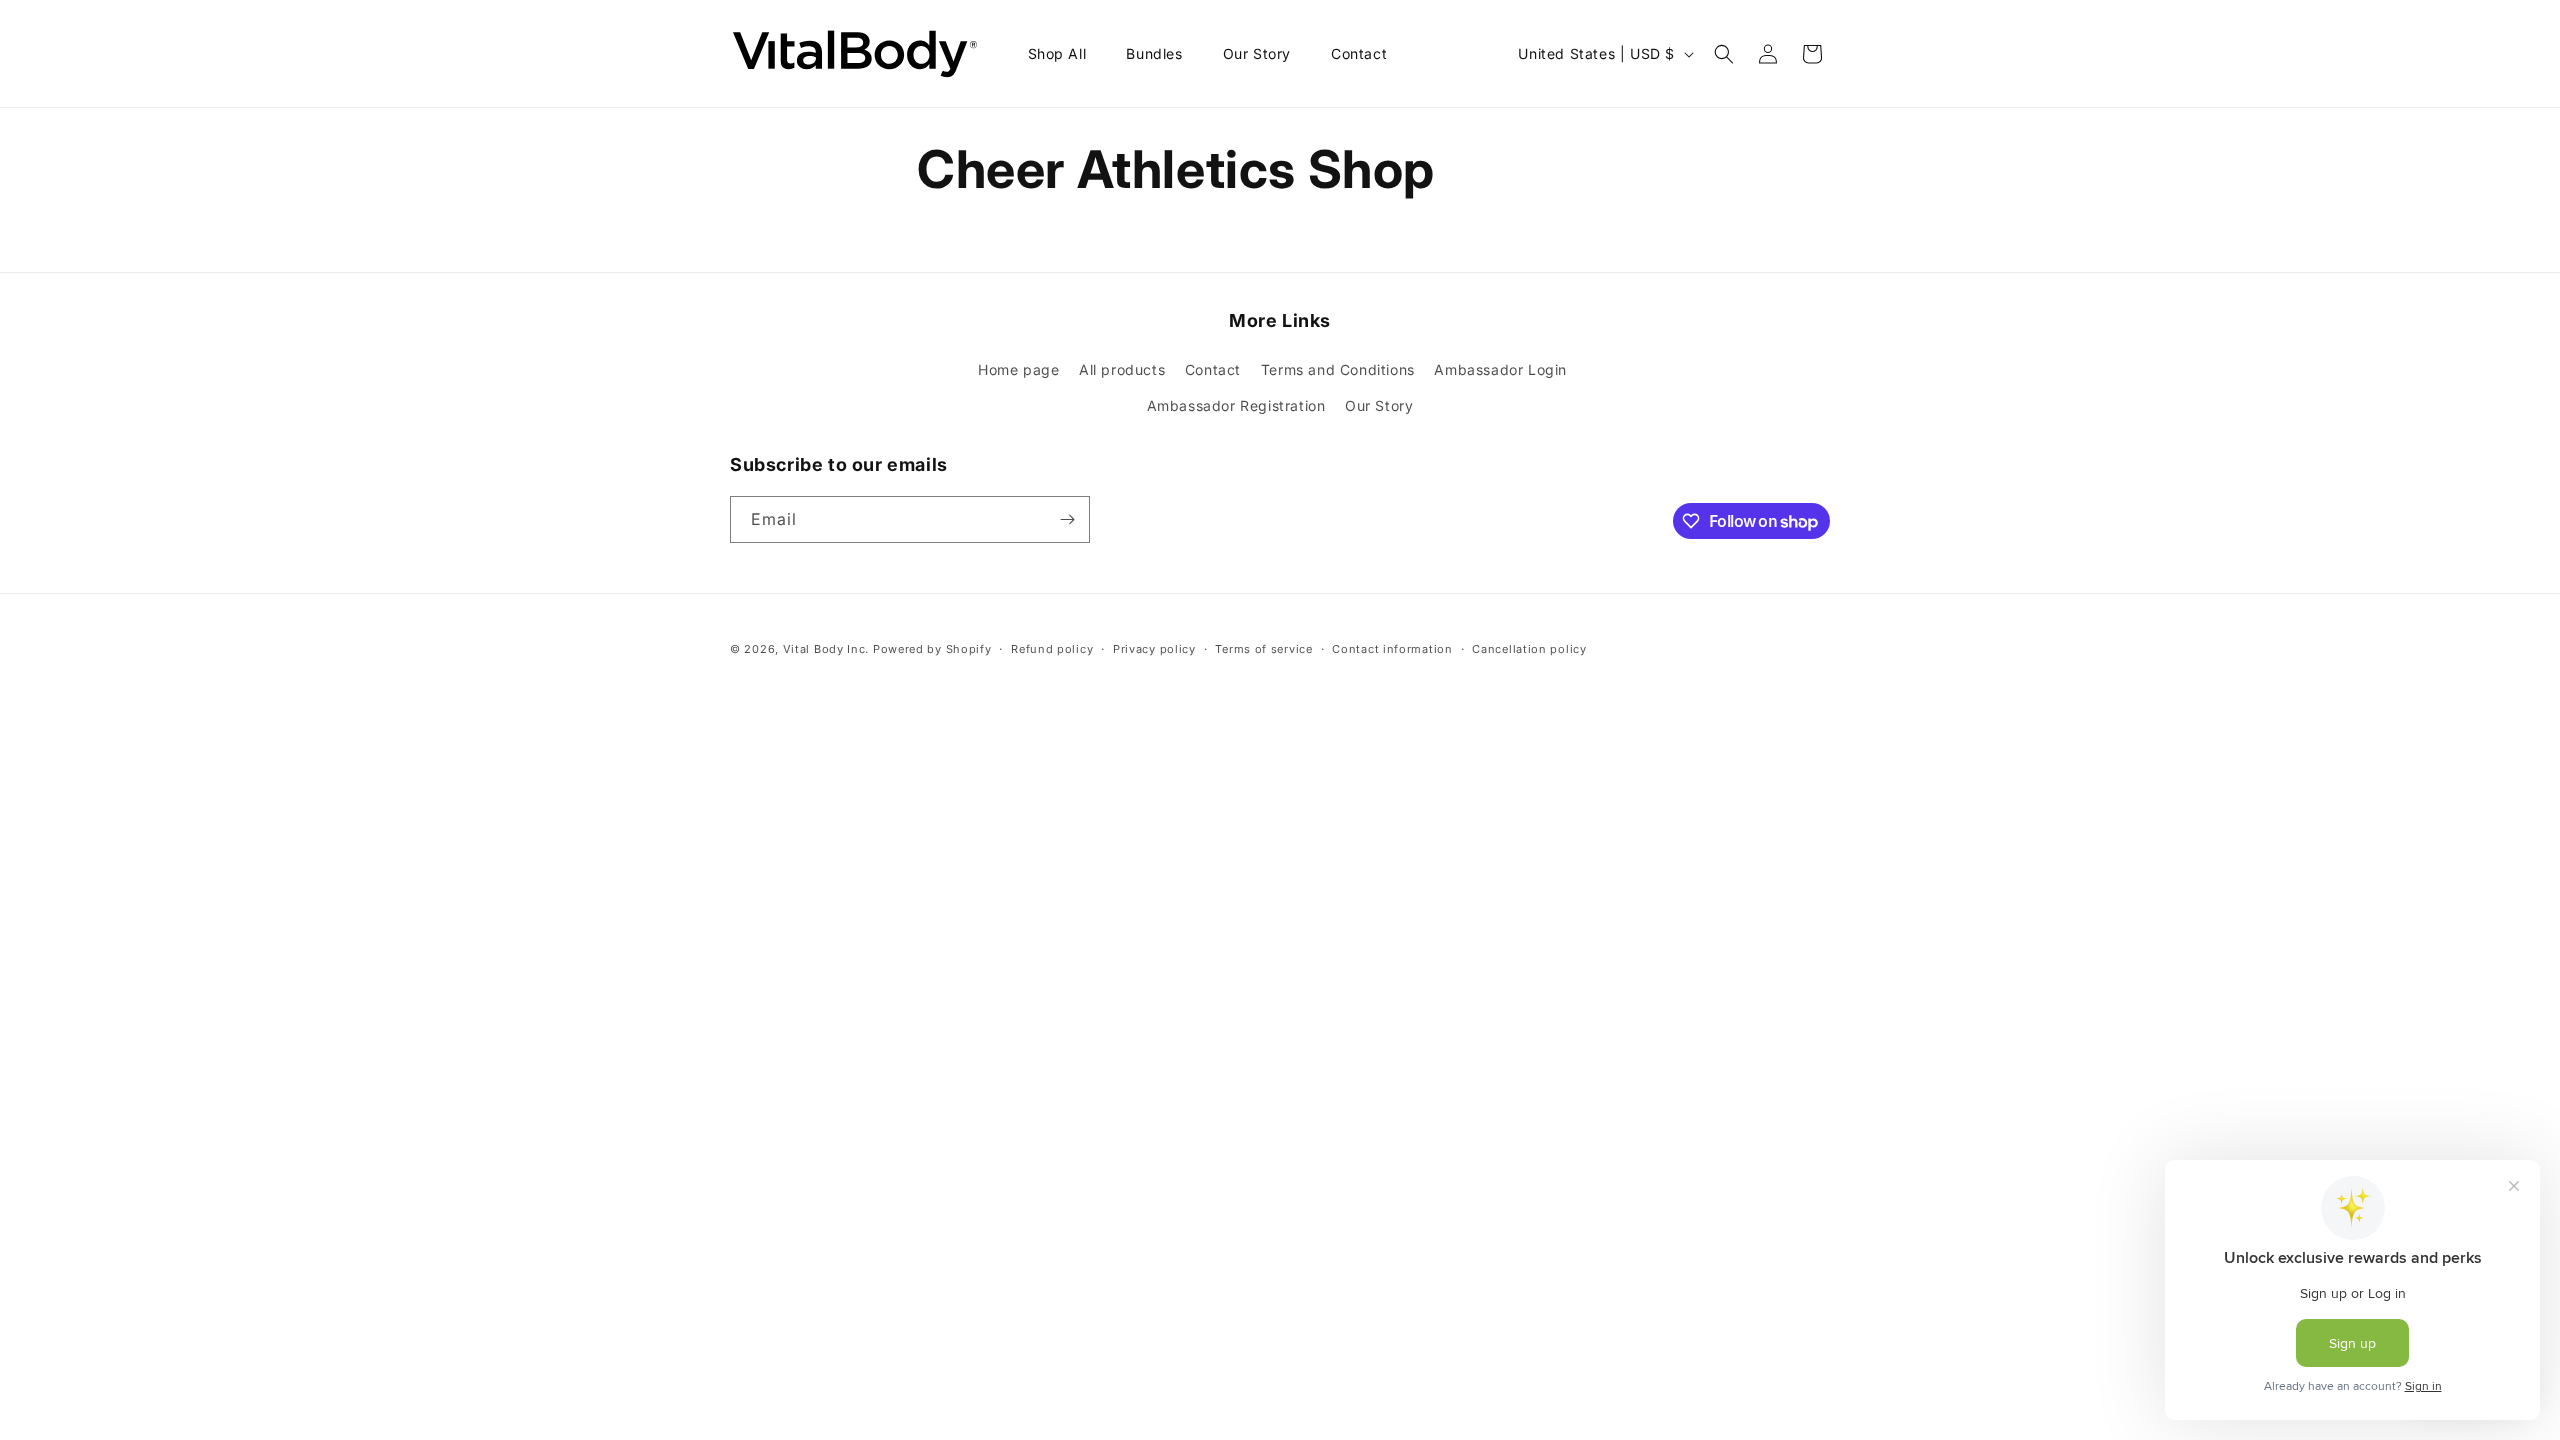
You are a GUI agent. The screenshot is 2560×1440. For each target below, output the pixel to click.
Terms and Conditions (1338, 369)
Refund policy (1052, 649)
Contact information (1392, 649)
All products (1122, 369)
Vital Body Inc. (826, 649)
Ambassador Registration (1236, 405)
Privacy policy (1154, 649)
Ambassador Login (1500, 369)
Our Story (1379, 405)
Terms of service (1263, 649)
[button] (1724, 54)
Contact (1213, 369)
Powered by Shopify (932, 649)
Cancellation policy (1529, 649)
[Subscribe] (1067, 519)
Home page (1018, 369)
